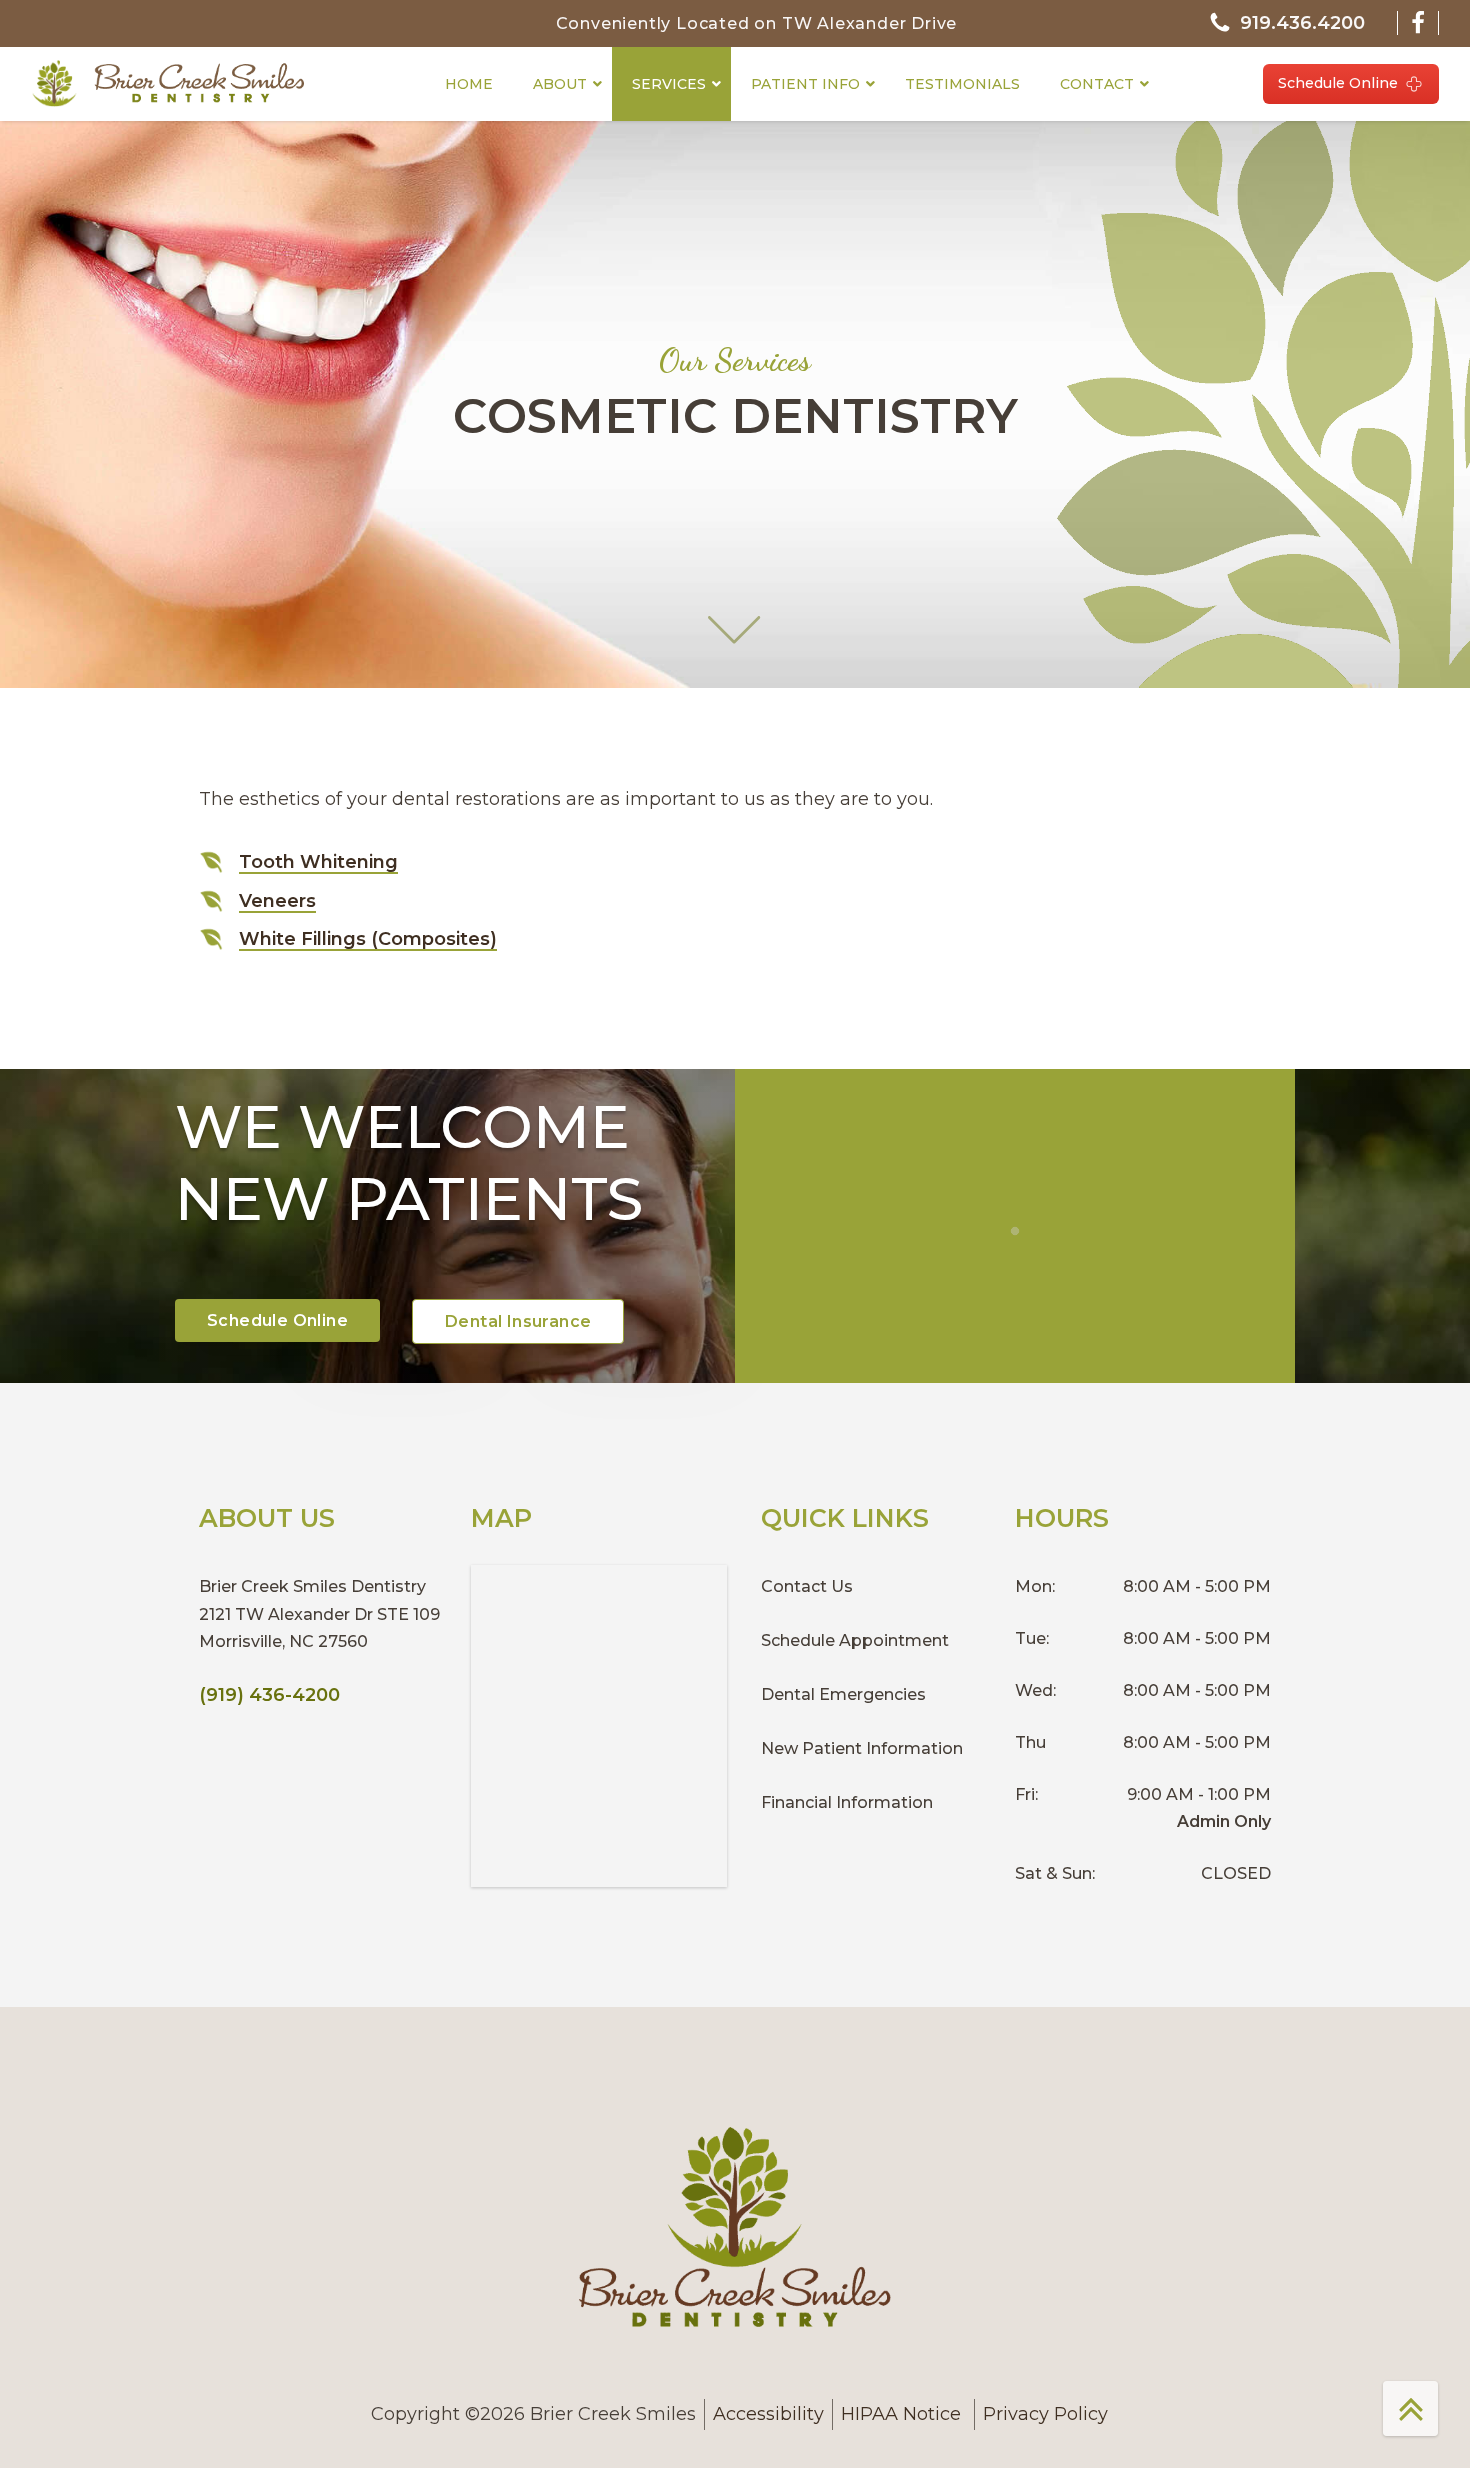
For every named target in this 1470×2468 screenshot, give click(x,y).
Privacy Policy (1045, 2414)
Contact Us (807, 1586)
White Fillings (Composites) (368, 939)
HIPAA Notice (903, 2414)
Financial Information (847, 1802)
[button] (1286, 23)
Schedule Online (1338, 83)
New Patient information (862, 1748)
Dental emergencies (843, 1694)
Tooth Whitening (318, 862)
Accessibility (768, 2414)
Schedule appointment (855, 1640)
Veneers (277, 901)
